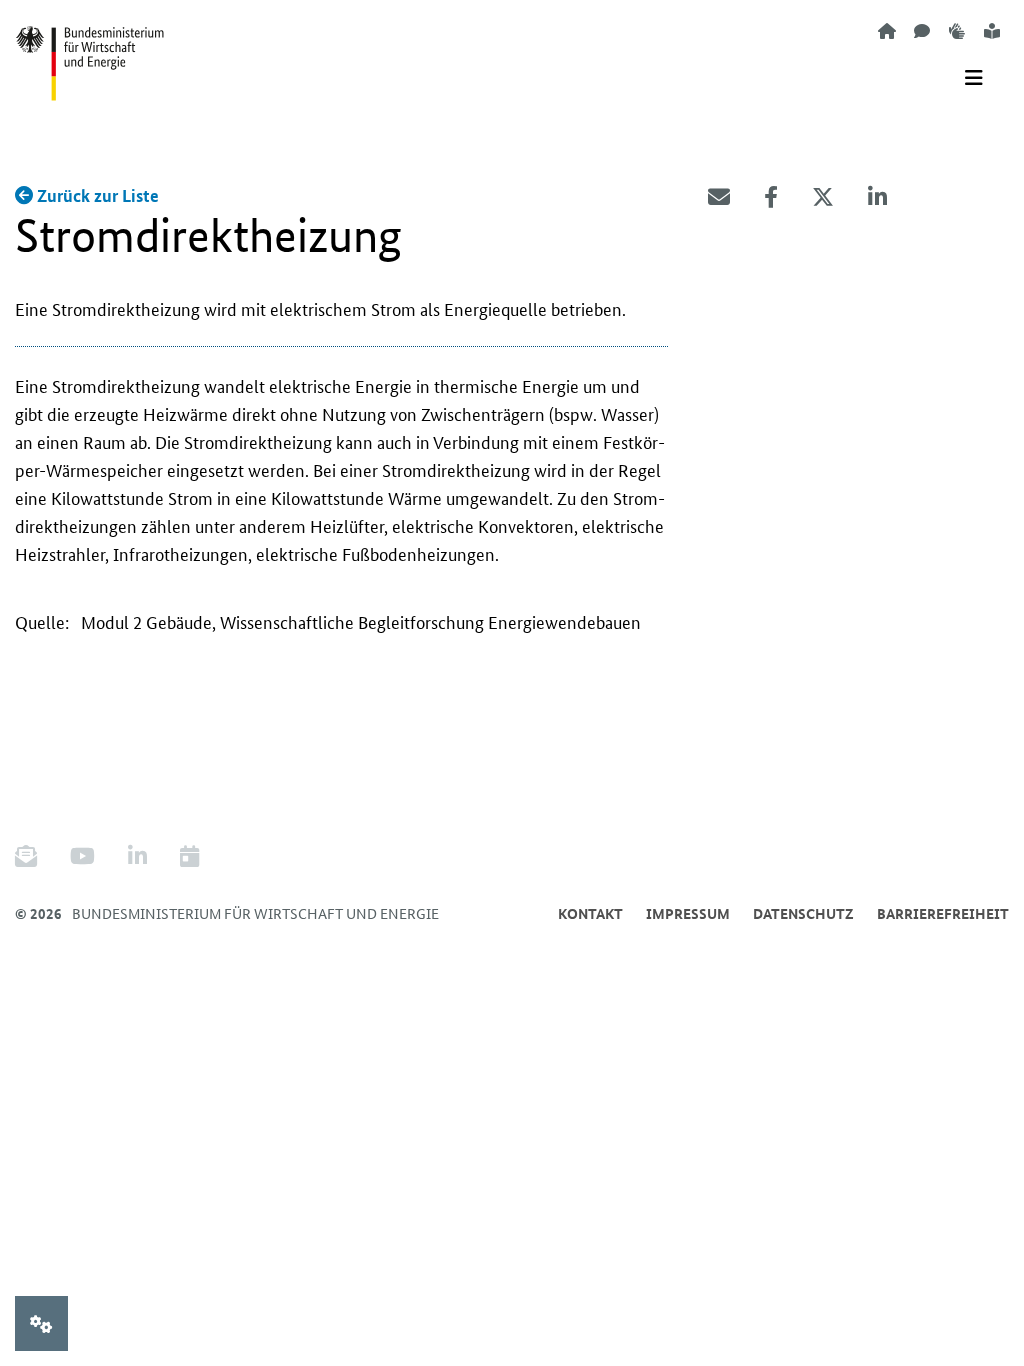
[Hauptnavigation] (974, 78)
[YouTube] (82, 856)
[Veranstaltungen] (189, 856)
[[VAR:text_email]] (719, 197)
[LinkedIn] (877, 197)
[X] (823, 197)
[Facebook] (771, 197)
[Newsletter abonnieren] (33, 856)
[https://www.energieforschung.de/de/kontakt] (922, 30)
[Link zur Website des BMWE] (90, 51)
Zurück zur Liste (96, 195)
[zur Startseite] (887, 30)
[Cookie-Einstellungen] (41, 1323)
